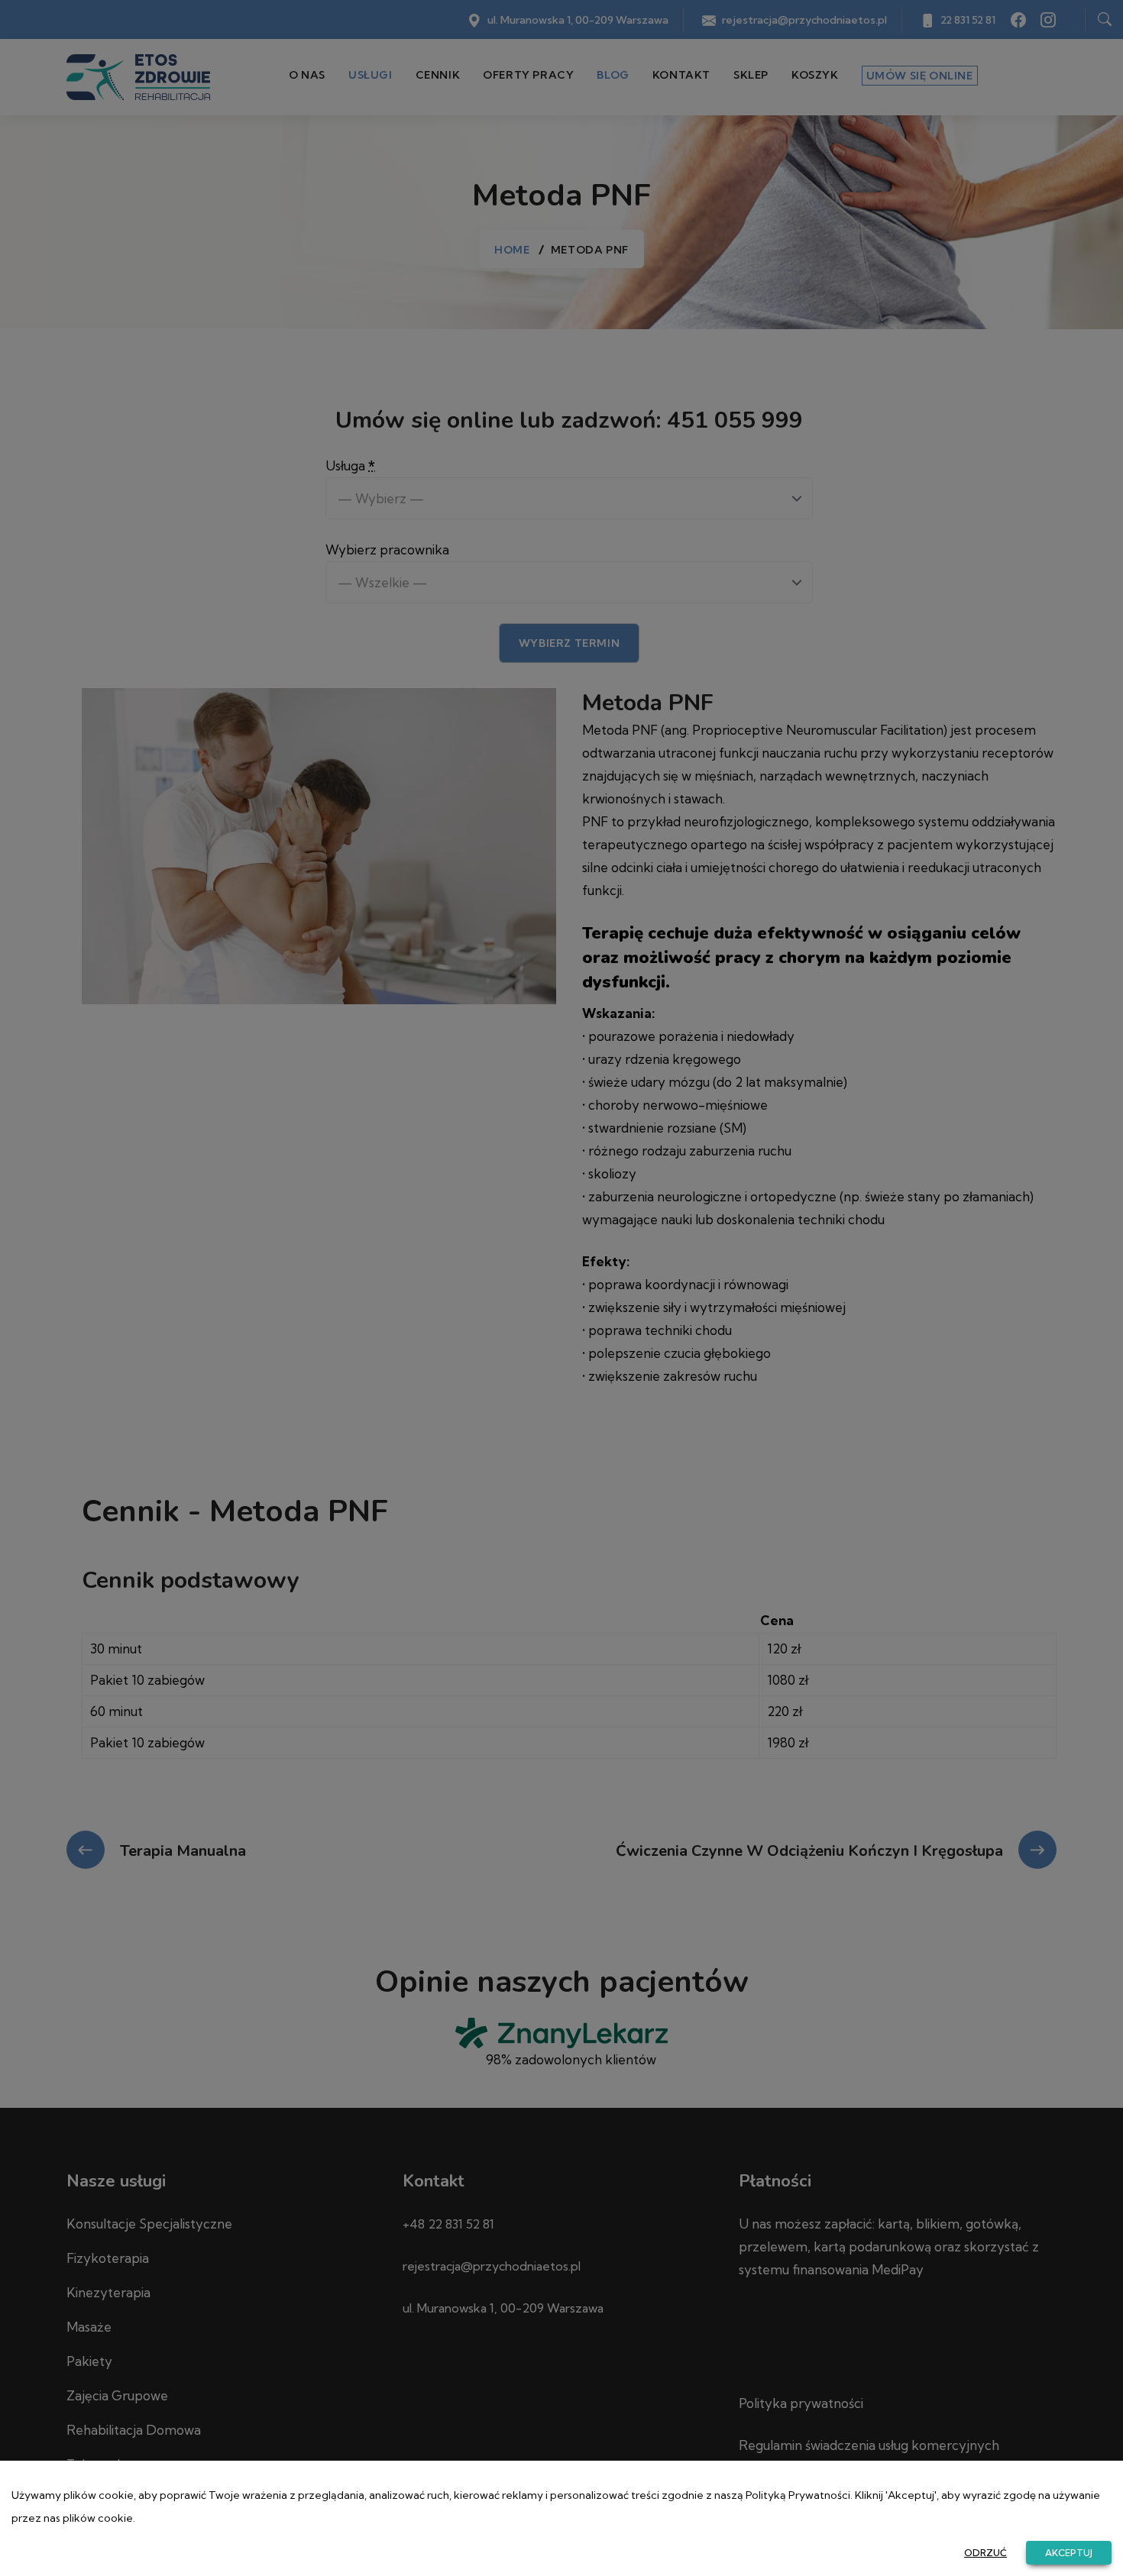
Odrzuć (985, 2553)
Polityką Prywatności (798, 2495)
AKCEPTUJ (1069, 2553)
